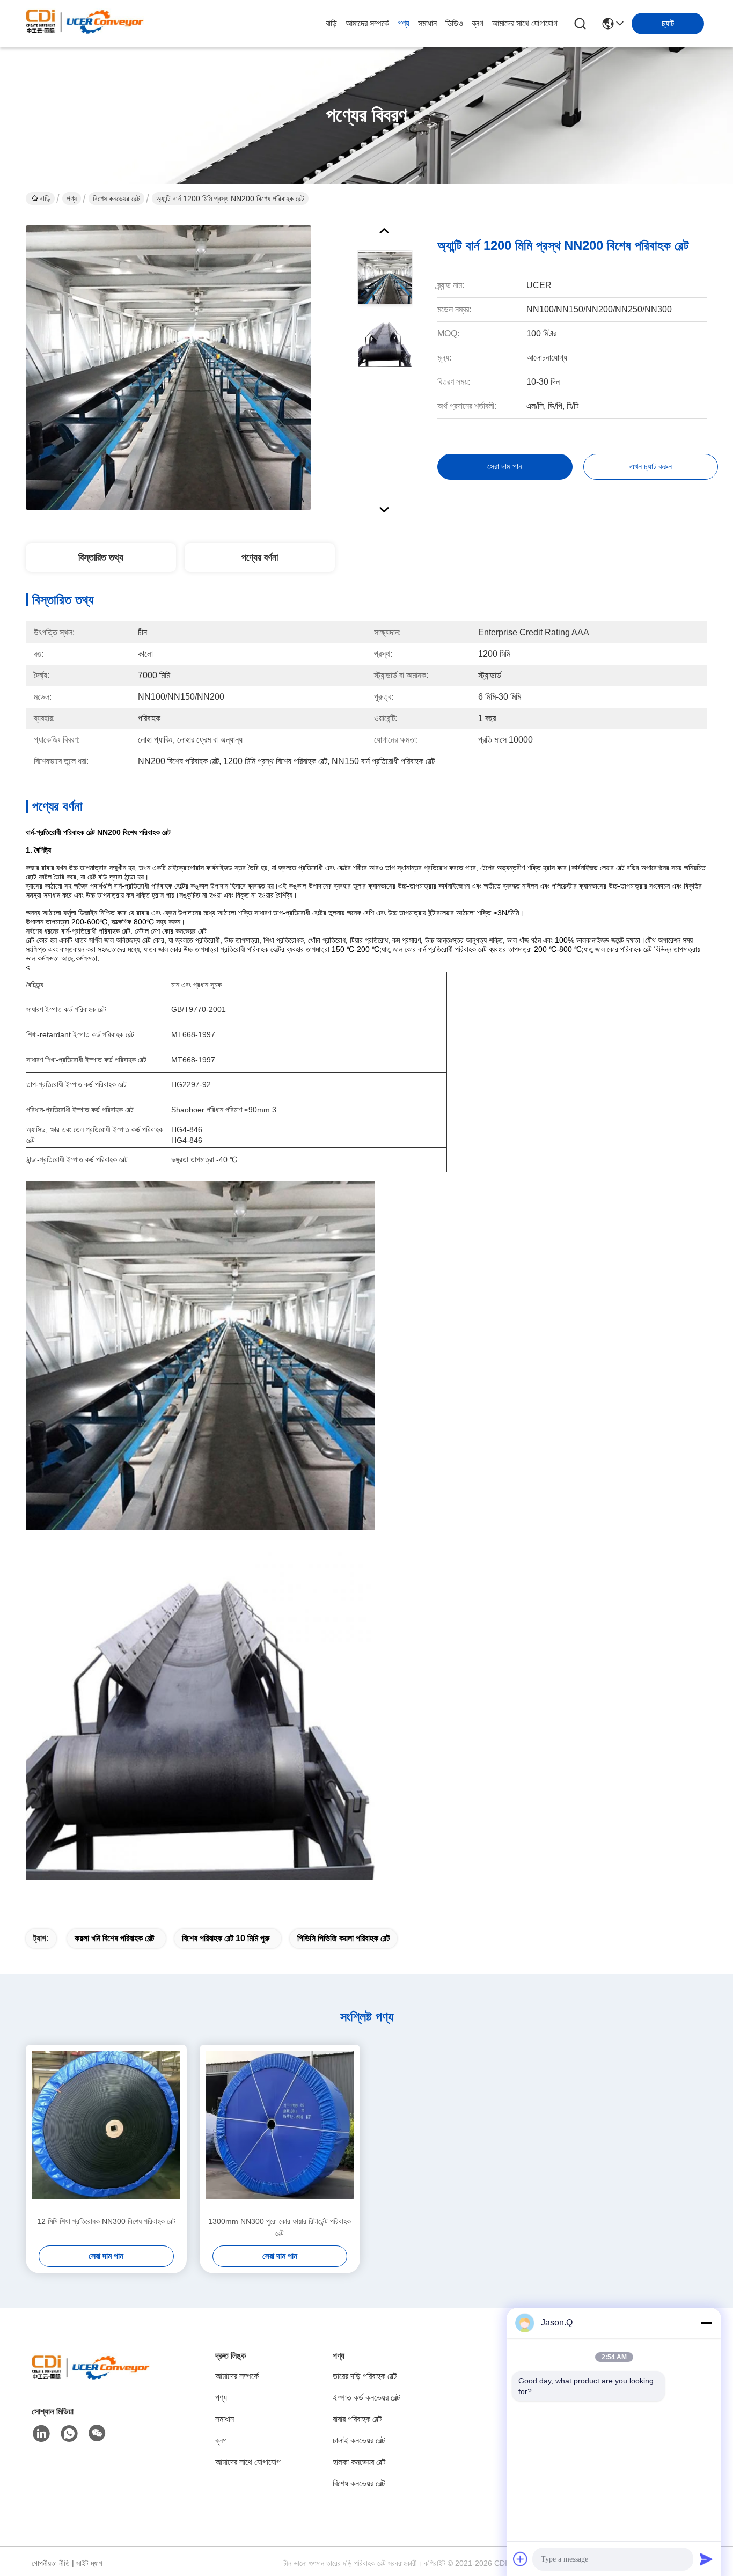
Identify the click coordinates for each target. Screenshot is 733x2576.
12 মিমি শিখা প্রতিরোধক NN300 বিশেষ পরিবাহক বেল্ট (106, 2221)
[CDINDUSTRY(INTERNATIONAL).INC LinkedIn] (41, 2434)
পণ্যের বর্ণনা (260, 557)
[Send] (706, 2559)
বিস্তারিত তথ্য (101, 557)
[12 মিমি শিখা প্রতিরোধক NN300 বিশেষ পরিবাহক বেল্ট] (106, 2130)
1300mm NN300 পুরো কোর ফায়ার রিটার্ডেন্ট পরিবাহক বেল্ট (280, 2227)
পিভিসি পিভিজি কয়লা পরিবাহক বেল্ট (343, 1938)
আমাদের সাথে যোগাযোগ (525, 23)
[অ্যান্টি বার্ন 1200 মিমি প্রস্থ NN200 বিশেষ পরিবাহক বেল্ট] (168, 367)
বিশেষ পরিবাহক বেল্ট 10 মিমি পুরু (226, 1938)
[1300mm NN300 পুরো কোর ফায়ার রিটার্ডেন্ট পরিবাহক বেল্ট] (280, 2130)
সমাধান (427, 23)
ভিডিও (454, 23)
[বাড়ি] (91, 2380)
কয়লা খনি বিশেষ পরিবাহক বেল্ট (114, 1938)
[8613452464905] (69, 2434)
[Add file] (521, 2559)
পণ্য (404, 23)
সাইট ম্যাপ (89, 2563)
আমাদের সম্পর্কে (367, 23)
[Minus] (706, 2323)
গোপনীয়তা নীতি (51, 2563)
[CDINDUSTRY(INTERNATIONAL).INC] (85, 24)
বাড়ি (331, 23)
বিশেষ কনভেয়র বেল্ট (116, 199)
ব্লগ (478, 23)
